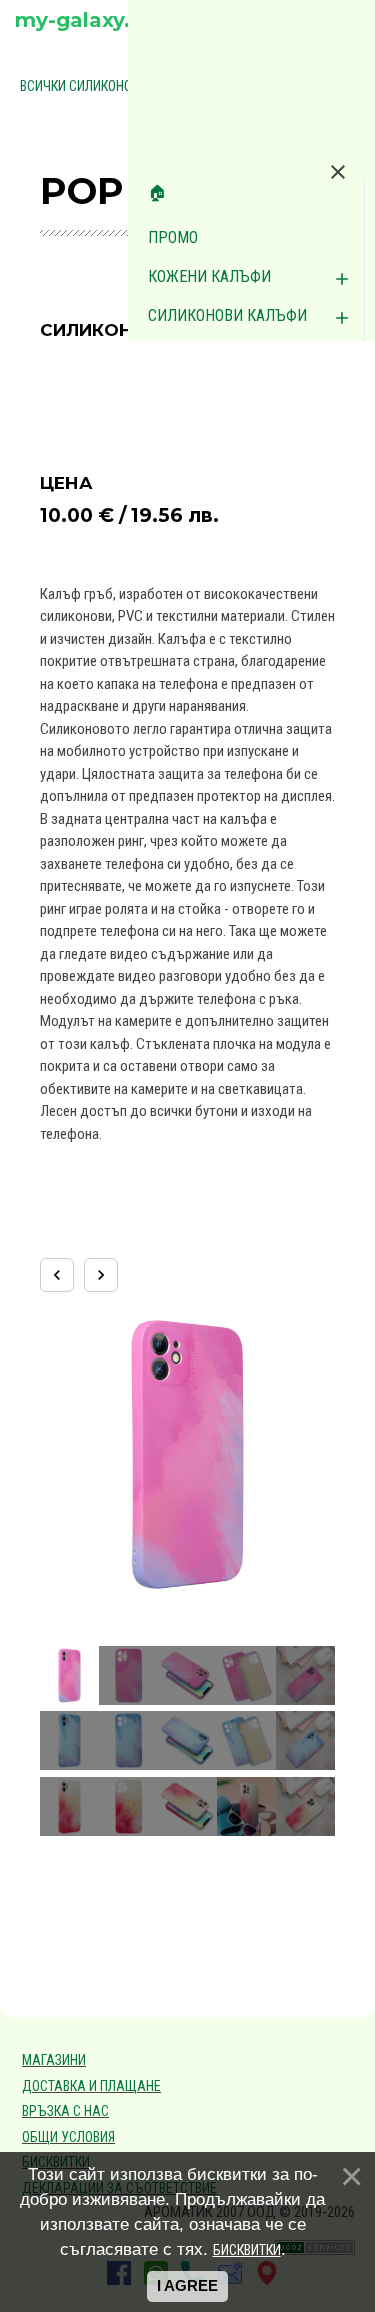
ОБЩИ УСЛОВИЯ (68, 2137)
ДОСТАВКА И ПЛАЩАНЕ (91, 2086)
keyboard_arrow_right (101, 1275)
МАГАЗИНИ (54, 2060)
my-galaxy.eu (85, 20)
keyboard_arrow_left (57, 1275)
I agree (187, 2286)
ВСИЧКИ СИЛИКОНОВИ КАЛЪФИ (111, 86)
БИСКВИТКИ (247, 2250)
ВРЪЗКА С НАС (65, 2111)
